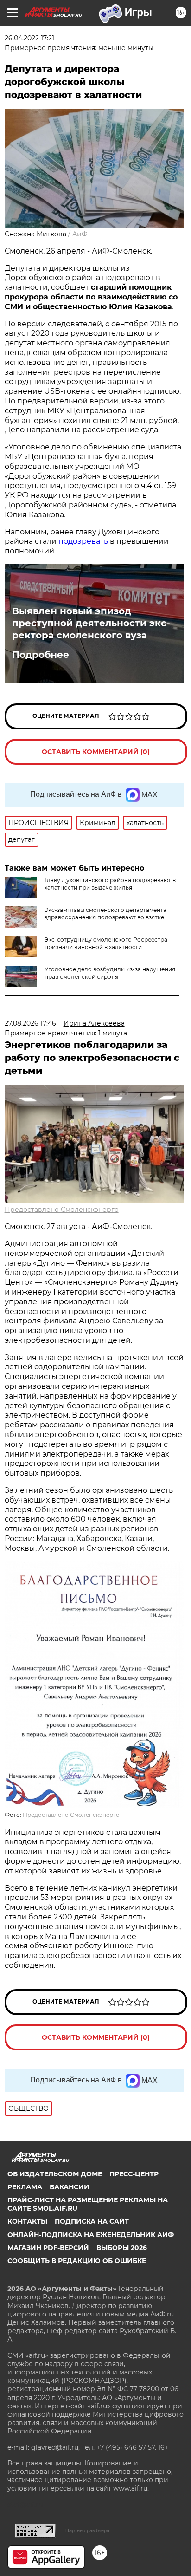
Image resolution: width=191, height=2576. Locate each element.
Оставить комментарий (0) (96, 752)
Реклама (25, 2187)
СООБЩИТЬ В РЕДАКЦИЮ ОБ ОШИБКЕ (77, 2261)
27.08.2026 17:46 (30, 1023)
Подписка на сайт (92, 2221)
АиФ (80, 234)
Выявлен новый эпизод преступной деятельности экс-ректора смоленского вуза (91, 623)
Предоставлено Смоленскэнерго (62, 1210)
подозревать (83, 541)
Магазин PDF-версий (48, 2248)
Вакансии (70, 2187)
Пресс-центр (134, 2174)
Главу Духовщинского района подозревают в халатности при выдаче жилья (110, 884)
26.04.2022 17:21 (29, 38)
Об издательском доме (55, 2174)
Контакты (27, 2221)
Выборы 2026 (122, 2248)
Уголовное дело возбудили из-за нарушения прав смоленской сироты (110, 973)
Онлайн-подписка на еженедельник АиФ (91, 2235)
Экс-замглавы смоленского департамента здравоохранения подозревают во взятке (105, 914)
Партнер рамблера (87, 2530)
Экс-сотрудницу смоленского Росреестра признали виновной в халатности (106, 943)
